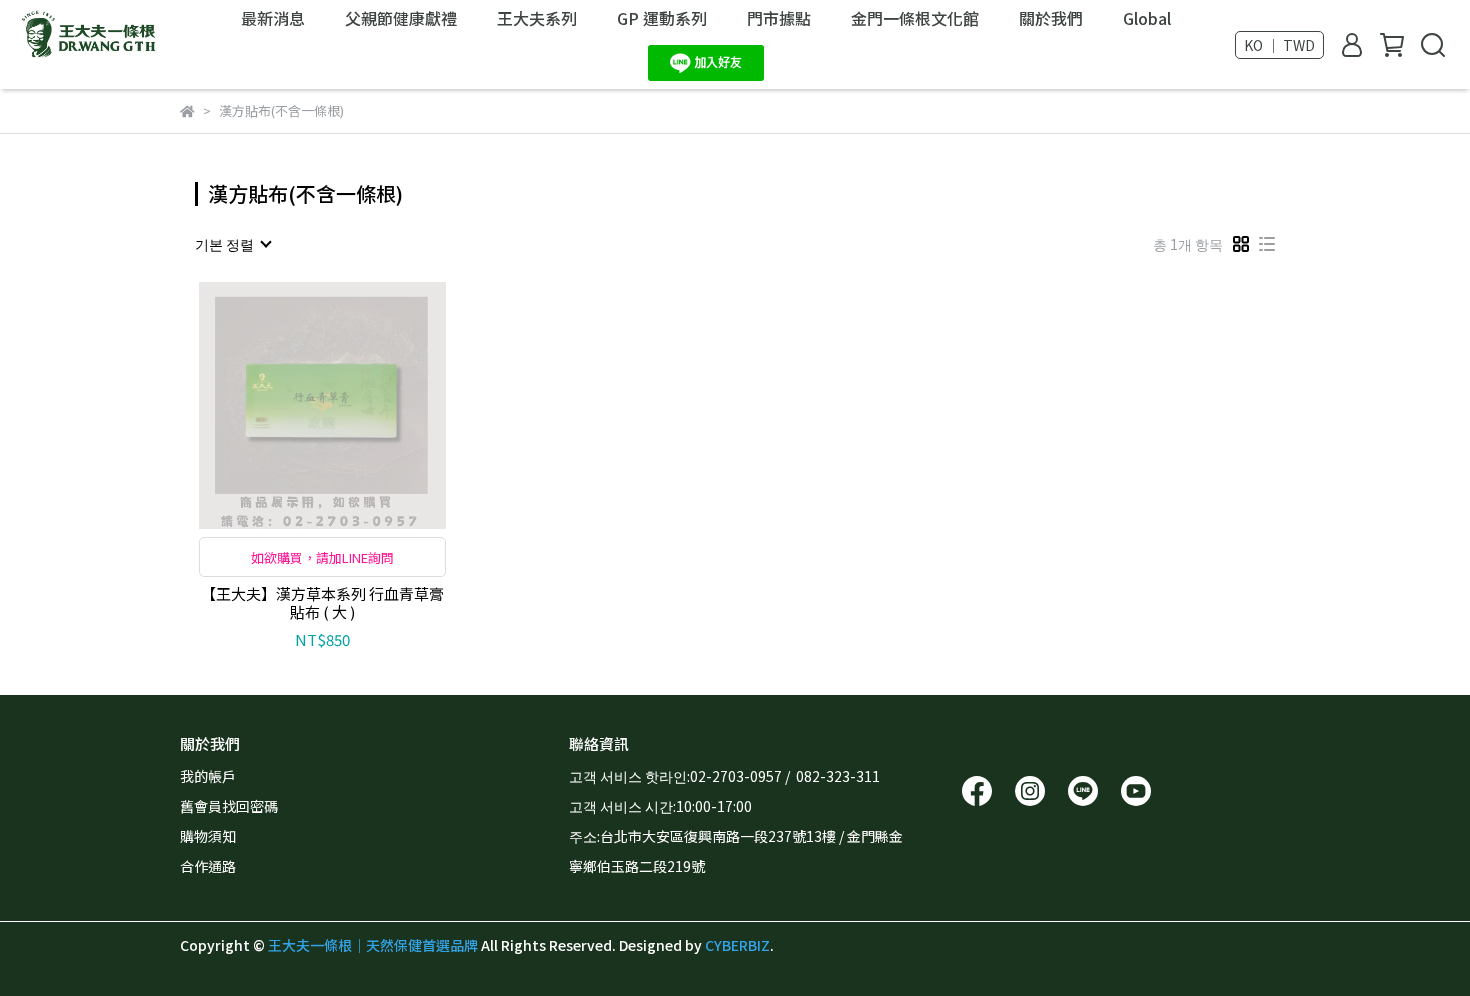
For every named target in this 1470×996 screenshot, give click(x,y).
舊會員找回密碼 (229, 806)
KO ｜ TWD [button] (1279, 45)
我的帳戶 (208, 776)
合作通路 (208, 866)
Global (1147, 18)
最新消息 (273, 18)
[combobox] (232, 244)
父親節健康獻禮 (401, 18)
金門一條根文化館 (915, 18)
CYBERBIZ (737, 945)
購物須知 (208, 836)
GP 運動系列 (662, 18)
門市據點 (779, 18)
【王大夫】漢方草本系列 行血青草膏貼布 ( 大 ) (322, 603)
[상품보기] (294, 405)
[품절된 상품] (351, 405)
